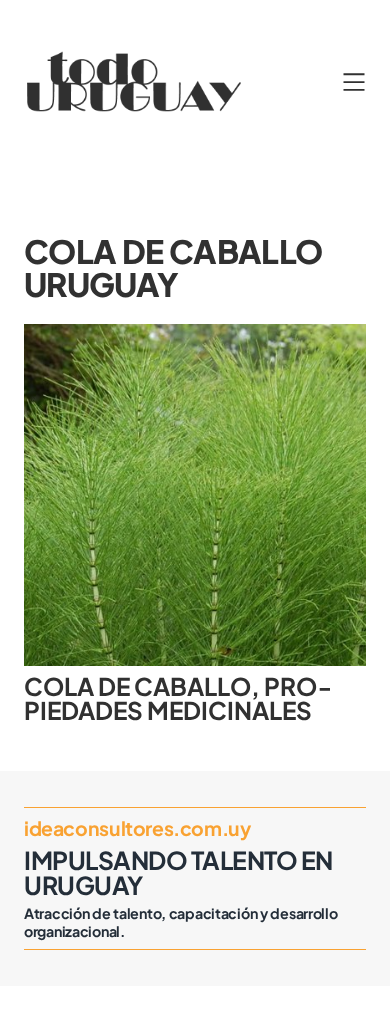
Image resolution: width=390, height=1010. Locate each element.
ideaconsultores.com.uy (137, 828)
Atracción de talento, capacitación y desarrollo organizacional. (181, 922)
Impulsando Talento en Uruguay (178, 872)
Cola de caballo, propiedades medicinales (178, 698)
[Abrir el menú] (354, 82)
